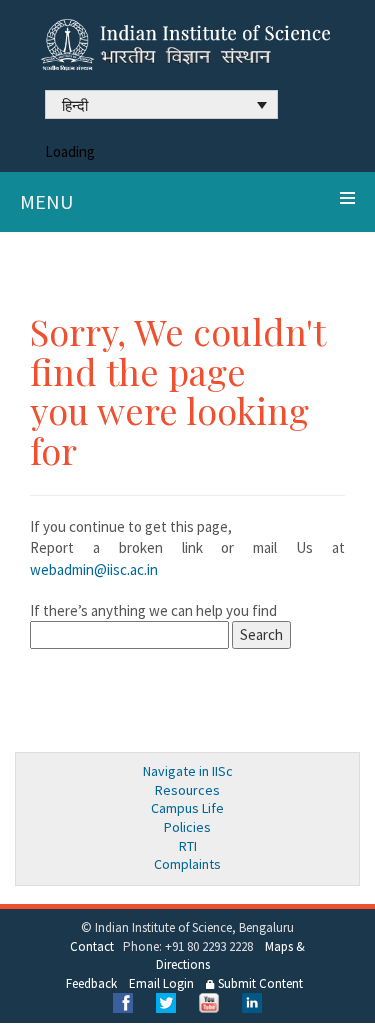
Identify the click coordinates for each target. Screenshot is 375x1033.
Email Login (161, 983)
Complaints (187, 864)
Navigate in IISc (188, 771)
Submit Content (259, 983)
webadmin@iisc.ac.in (94, 569)
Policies (187, 827)
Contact (92, 946)
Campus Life (187, 808)
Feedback (91, 983)
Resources (187, 790)
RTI (188, 846)
